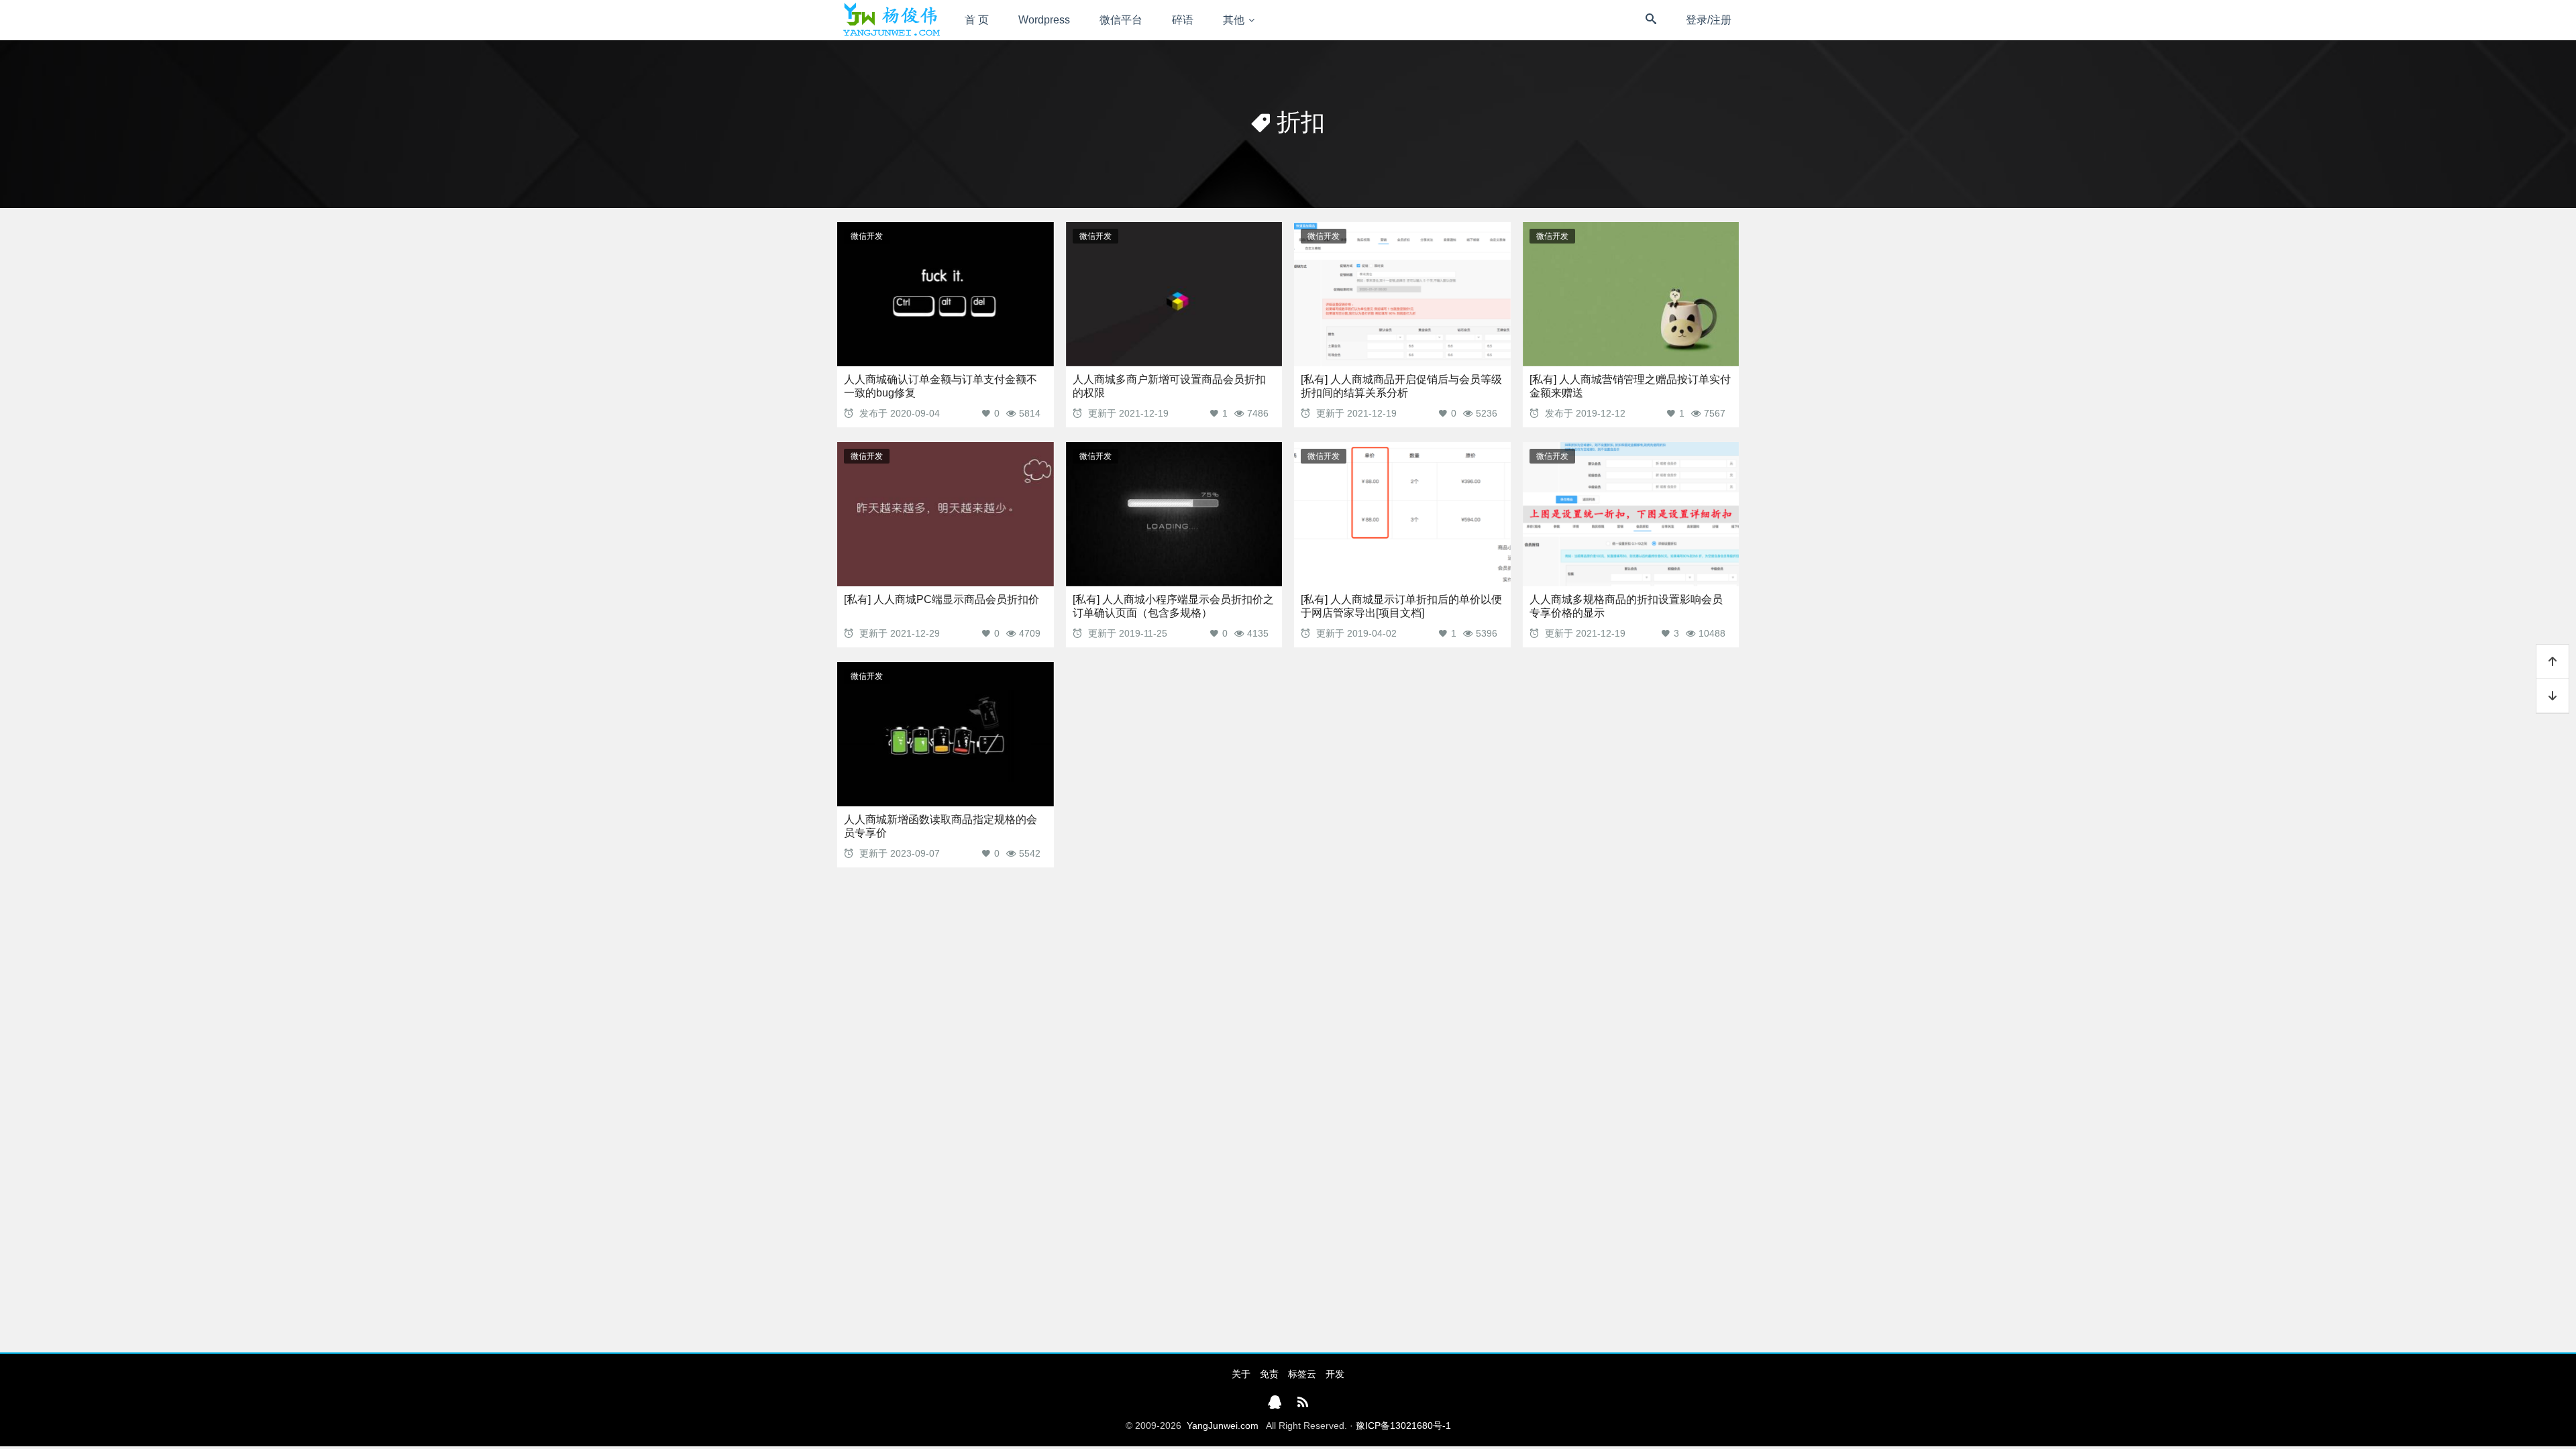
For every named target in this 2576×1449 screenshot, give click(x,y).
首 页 (977, 20)
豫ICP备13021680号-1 (1403, 1426)
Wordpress (1044, 20)
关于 (1241, 1374)
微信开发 (867, 236)
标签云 (1302, 1374)
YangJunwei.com (1223, 1426)
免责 (1269, 1374)
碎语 (1183, 20)
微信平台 (1121, 20)
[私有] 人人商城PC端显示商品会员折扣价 (942, 599)
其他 (1234, 20)
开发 (1335, 1374)
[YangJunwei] (891, 20)
